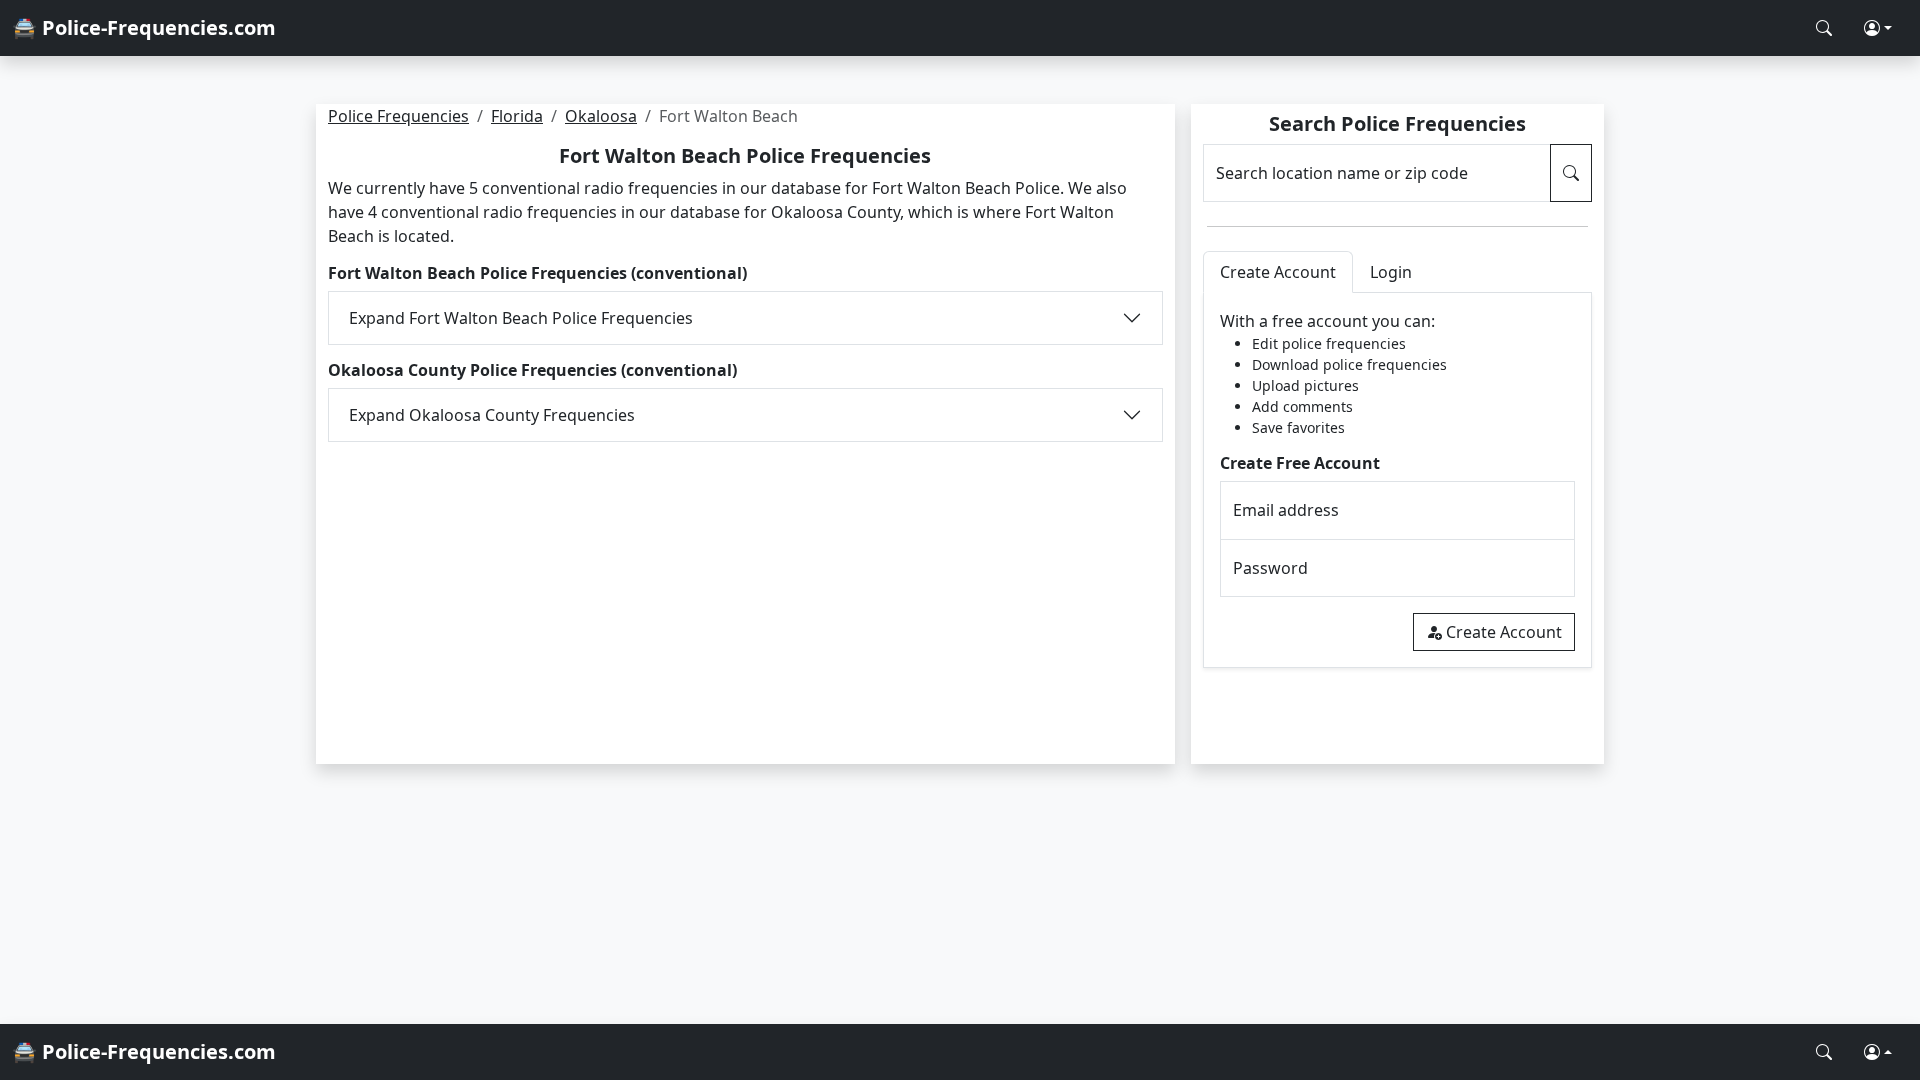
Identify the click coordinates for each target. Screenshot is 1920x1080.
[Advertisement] (745, 590)
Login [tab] (1391, 272)
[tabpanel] (1397, 480)
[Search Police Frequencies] (1824, 28)
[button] (1878, 28)
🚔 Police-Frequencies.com (144, 27)
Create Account (1504, 632)
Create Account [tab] (1278, 272)
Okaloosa (601, 116)
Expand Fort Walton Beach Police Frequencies (521, 318)
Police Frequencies (398, 116)
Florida (517, 116)
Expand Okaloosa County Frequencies (492, 415)
